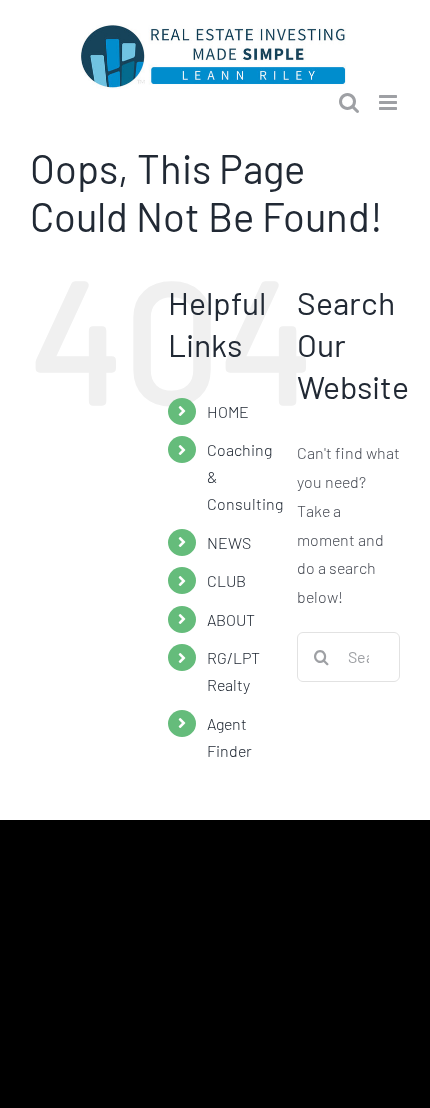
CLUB (226, 580)
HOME (228, 411)
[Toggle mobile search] (349, 102)
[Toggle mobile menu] (389, 102)
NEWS (229, 542)
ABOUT (231, 619)
